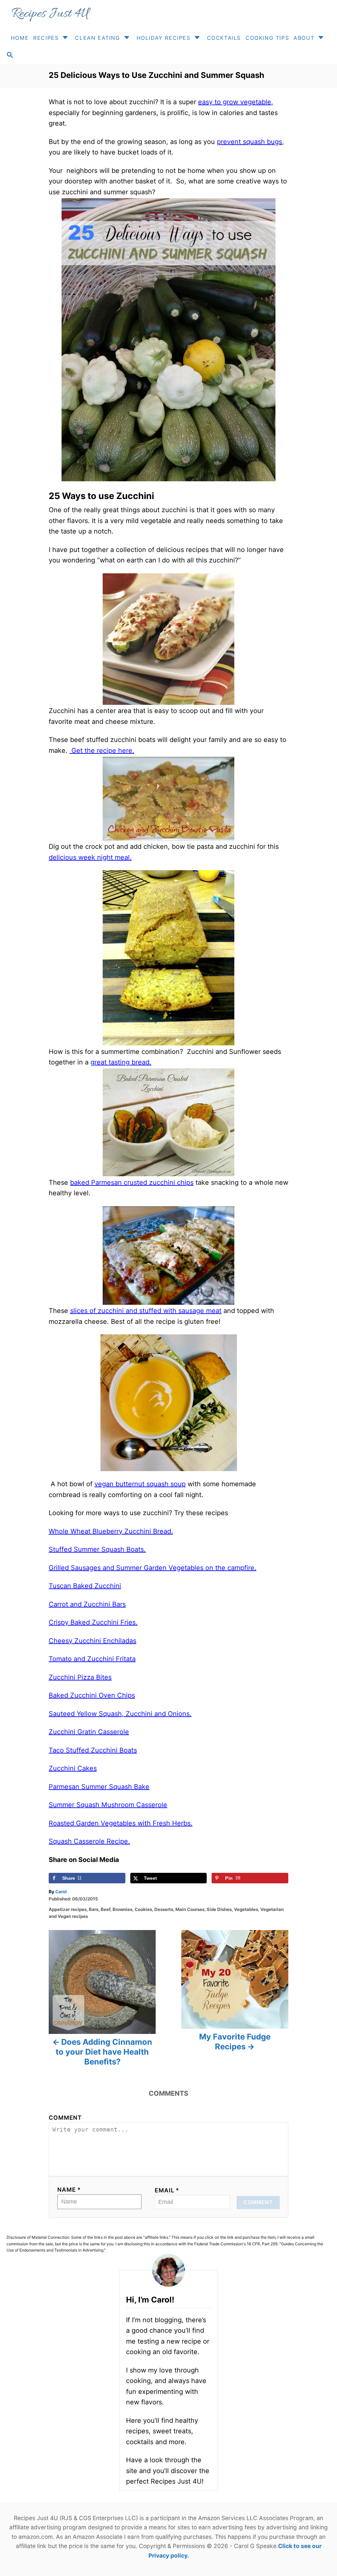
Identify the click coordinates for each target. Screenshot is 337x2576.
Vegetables (246, 1909)
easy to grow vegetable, (236, 102)
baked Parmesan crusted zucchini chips (132, 1182)
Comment (65, 2118)
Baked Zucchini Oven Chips (92, 1695)
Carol (61, 1892)
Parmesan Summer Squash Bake (99, 1787)
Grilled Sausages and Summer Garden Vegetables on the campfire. (153, 1568)
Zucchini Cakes (73, 1768)
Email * (167, 2190)
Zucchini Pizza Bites (80, 1677)
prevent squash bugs (249, 142)
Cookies (143, 1909)
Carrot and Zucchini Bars (87, 1604)
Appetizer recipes (68, 1909)
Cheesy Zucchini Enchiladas (92, 1641)
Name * (69, 2190)
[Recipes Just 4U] (51, 14)
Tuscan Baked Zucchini (85, 1586)
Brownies (122, 1909)
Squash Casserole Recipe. (89, 1841)
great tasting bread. (121, 1062)
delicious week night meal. (90, 857)
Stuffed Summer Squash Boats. (97, 1549)
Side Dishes (219, 1909)
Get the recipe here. (102, 751)
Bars (94, 1909)
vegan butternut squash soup (140, 1484)
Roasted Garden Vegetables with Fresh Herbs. (121, 1823)
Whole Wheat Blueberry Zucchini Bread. (111, 1531)
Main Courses (190, 1909)
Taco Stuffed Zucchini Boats (93, 1750)
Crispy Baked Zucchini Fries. (93, 1622)
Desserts (164, 1909)
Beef (105, 1909)
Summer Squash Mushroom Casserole (108, 1805)
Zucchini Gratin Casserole (89, 1732)
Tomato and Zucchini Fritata (92, 1659)
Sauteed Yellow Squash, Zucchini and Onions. (120, 1714)
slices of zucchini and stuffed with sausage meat (146, 1311)
